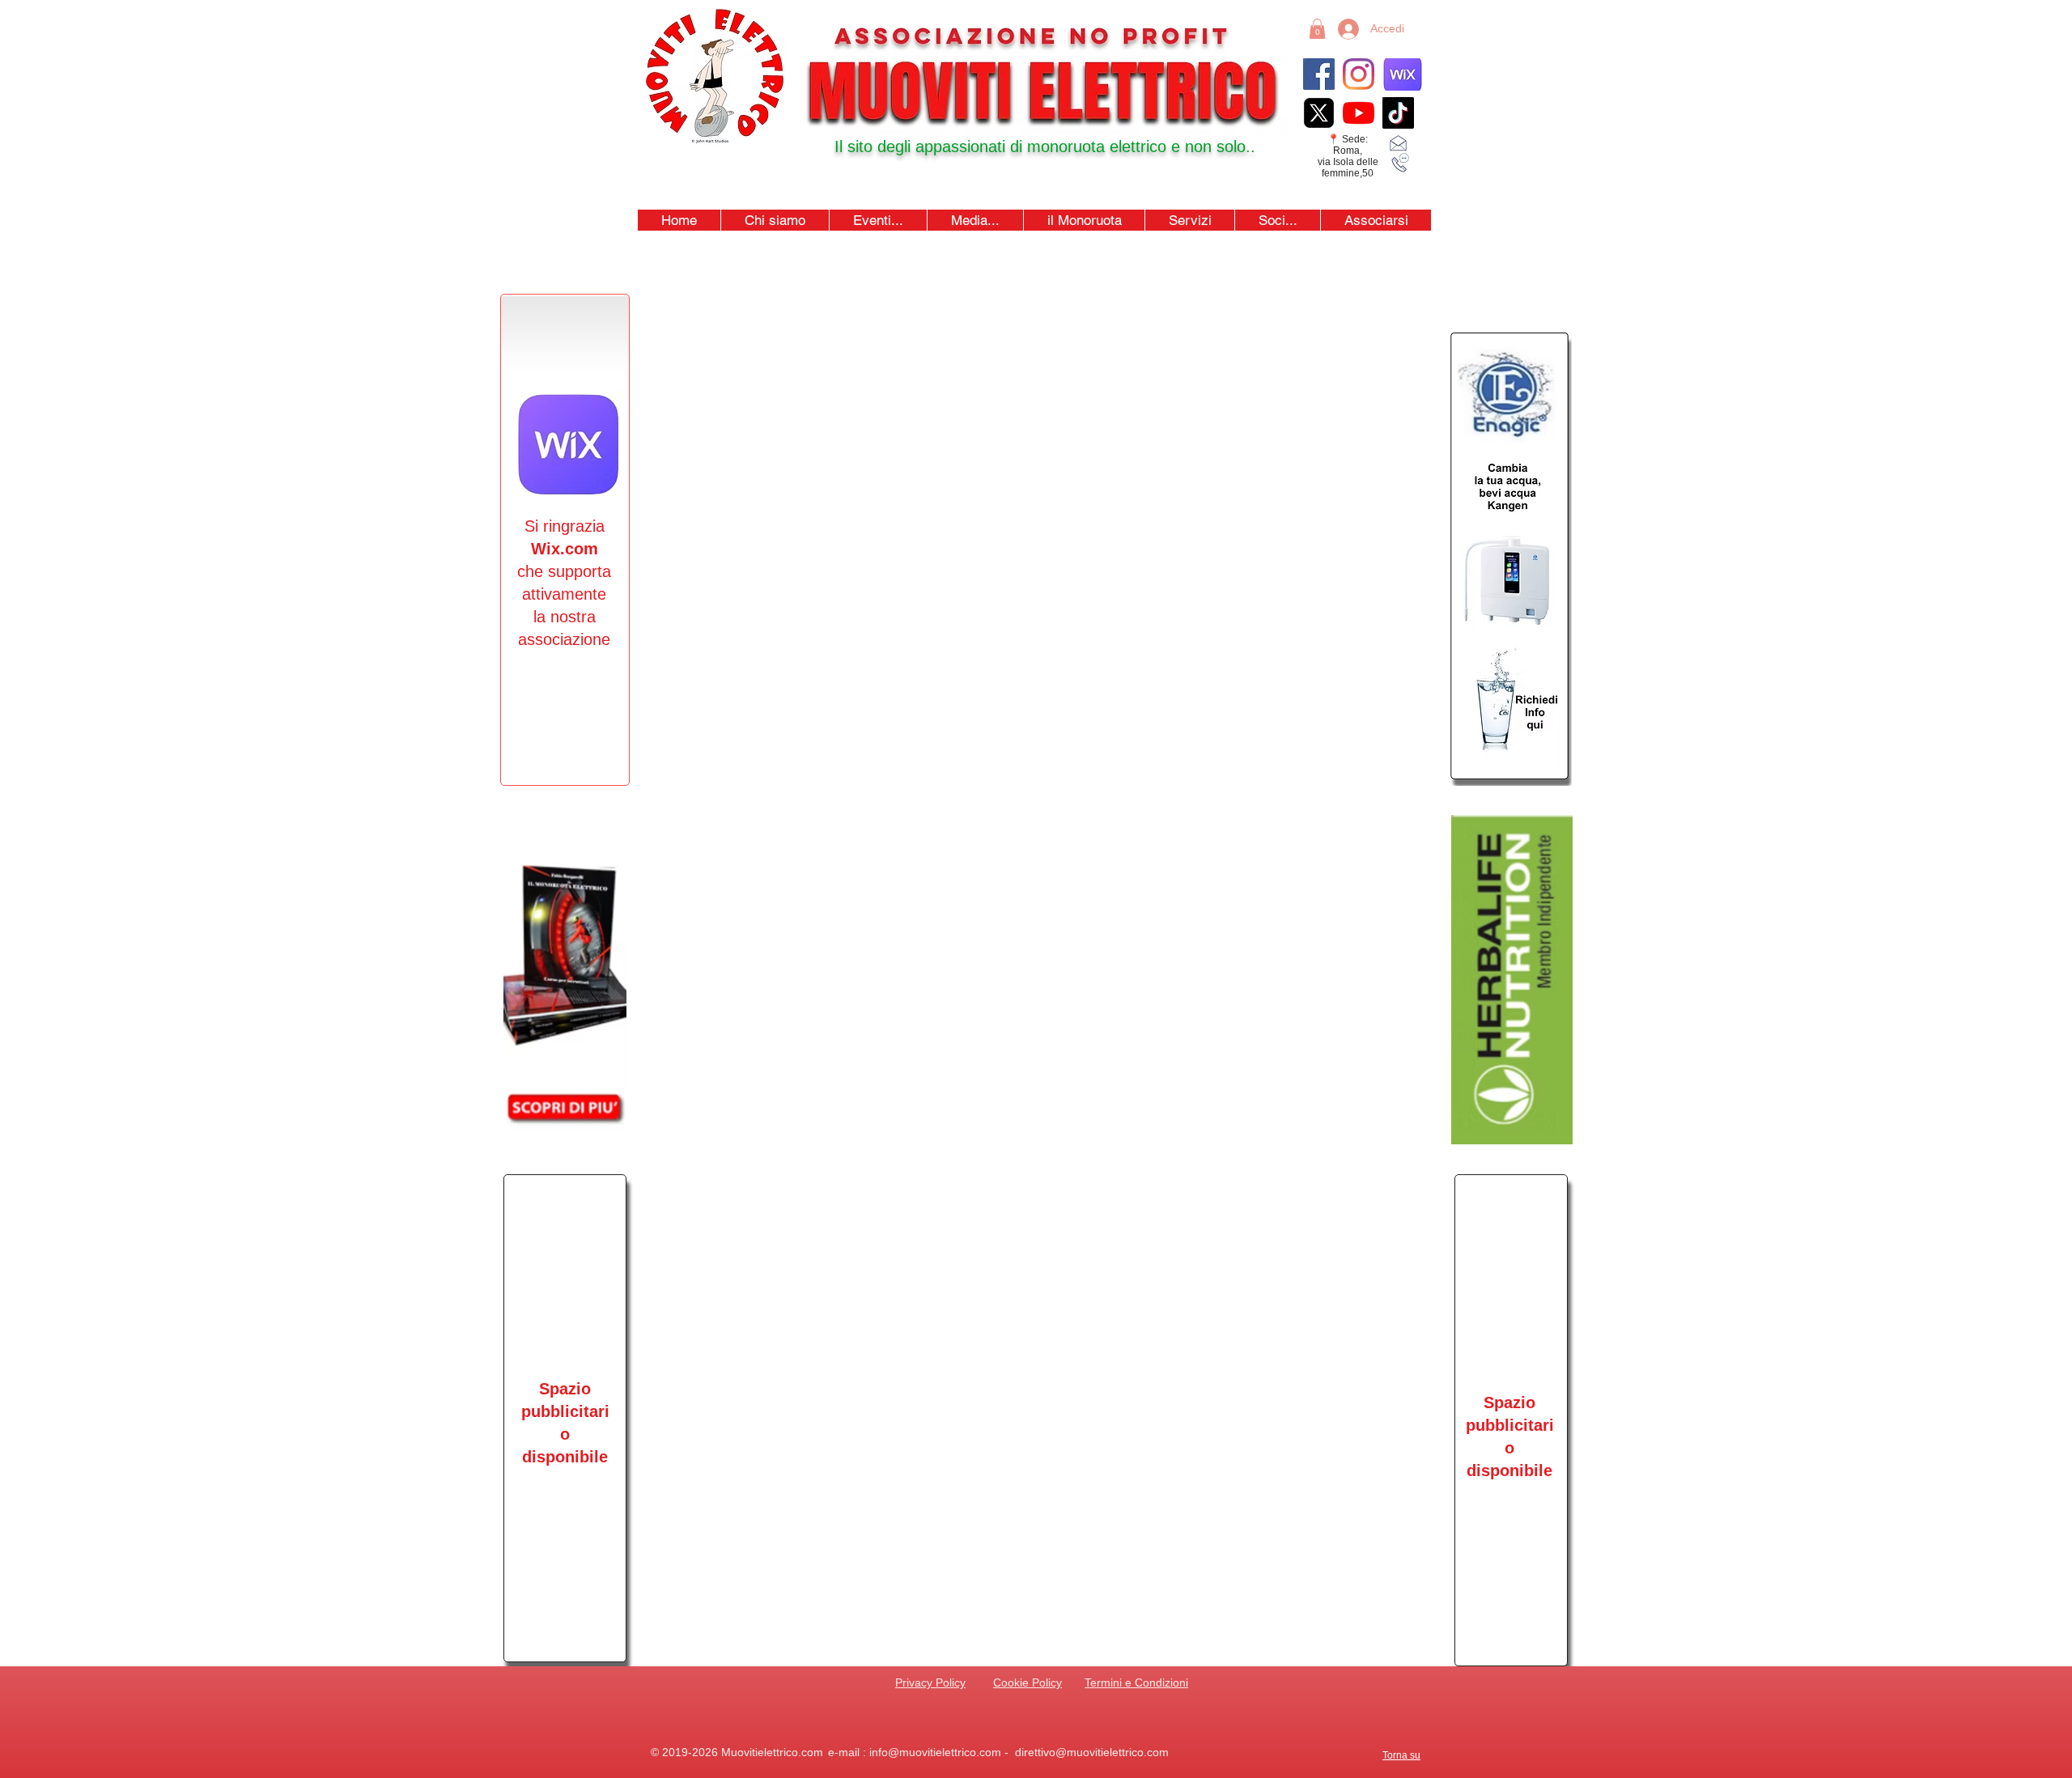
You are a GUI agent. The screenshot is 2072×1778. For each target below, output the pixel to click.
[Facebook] (1319, 74)
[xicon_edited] (1319, 113)
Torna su (1401, 1755)
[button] (878, 220)
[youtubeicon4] (1359, 113)
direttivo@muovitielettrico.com (1092, 1752)
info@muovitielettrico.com (935, 1752)
